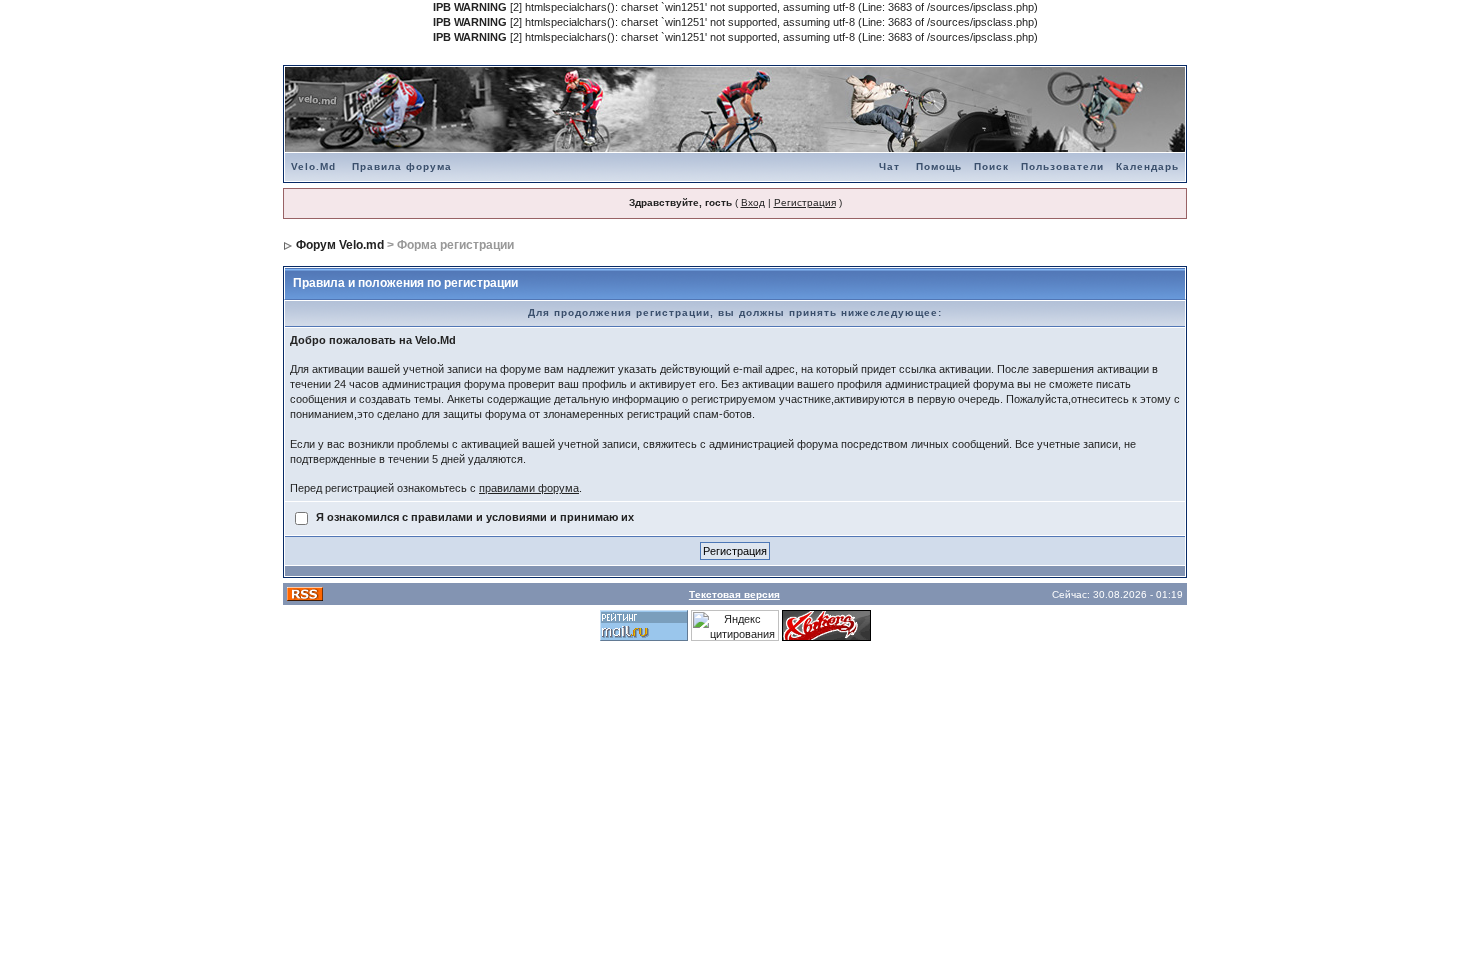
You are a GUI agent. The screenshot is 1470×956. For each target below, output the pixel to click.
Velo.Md (313, 166)
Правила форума (402, 166)
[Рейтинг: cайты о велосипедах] (826, 624)
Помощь (939, 166)
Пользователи (1062, 166)
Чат (889, 166)
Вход (753, 202)
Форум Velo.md (340, 245)
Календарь (1147, 166)
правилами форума (529, 488)
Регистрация (805, 202)
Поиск (991, 166)
